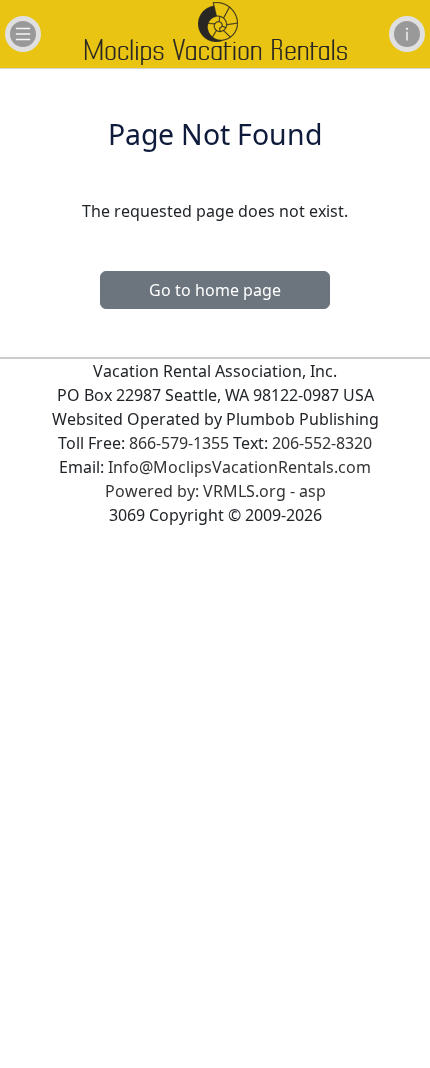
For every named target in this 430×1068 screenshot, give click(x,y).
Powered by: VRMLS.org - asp (215, 491)
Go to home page (215, 290)
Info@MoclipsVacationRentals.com (239, 467)
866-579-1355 (179, 443)
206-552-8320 (322, 443)
